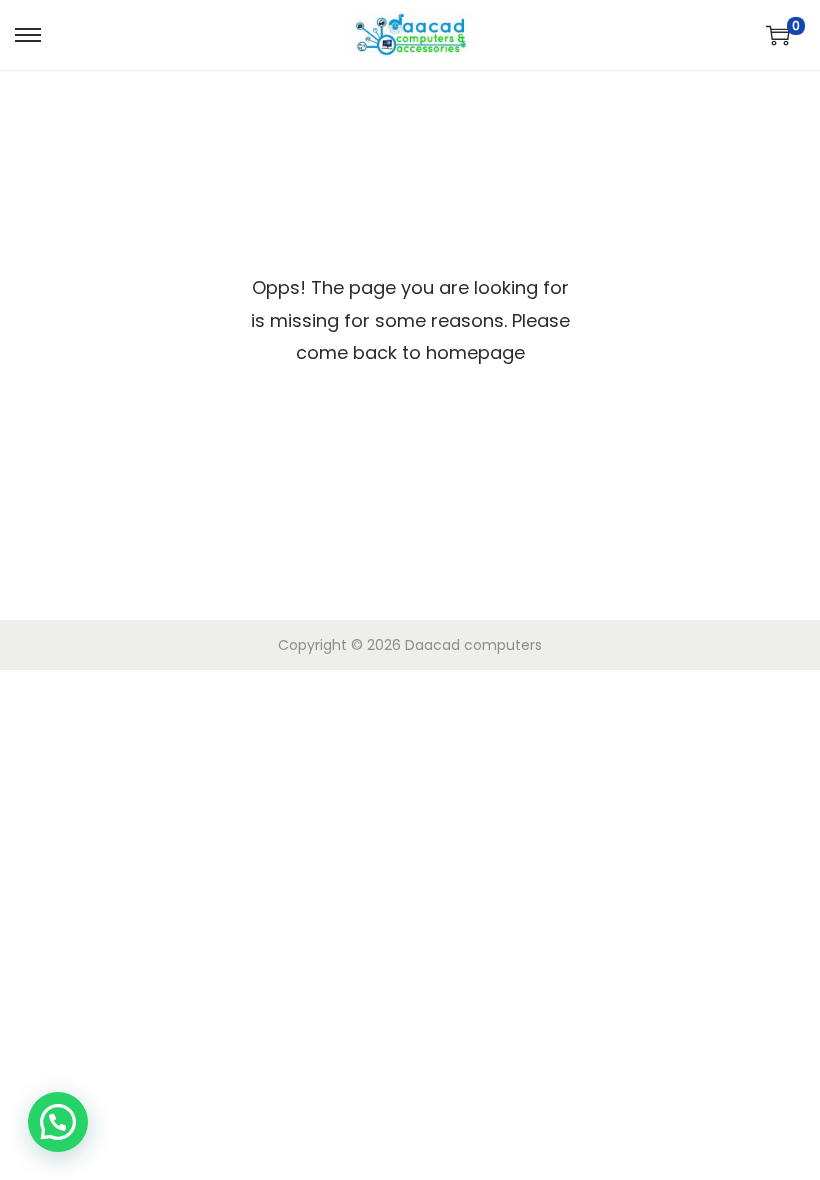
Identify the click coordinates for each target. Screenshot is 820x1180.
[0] (778, 35)
